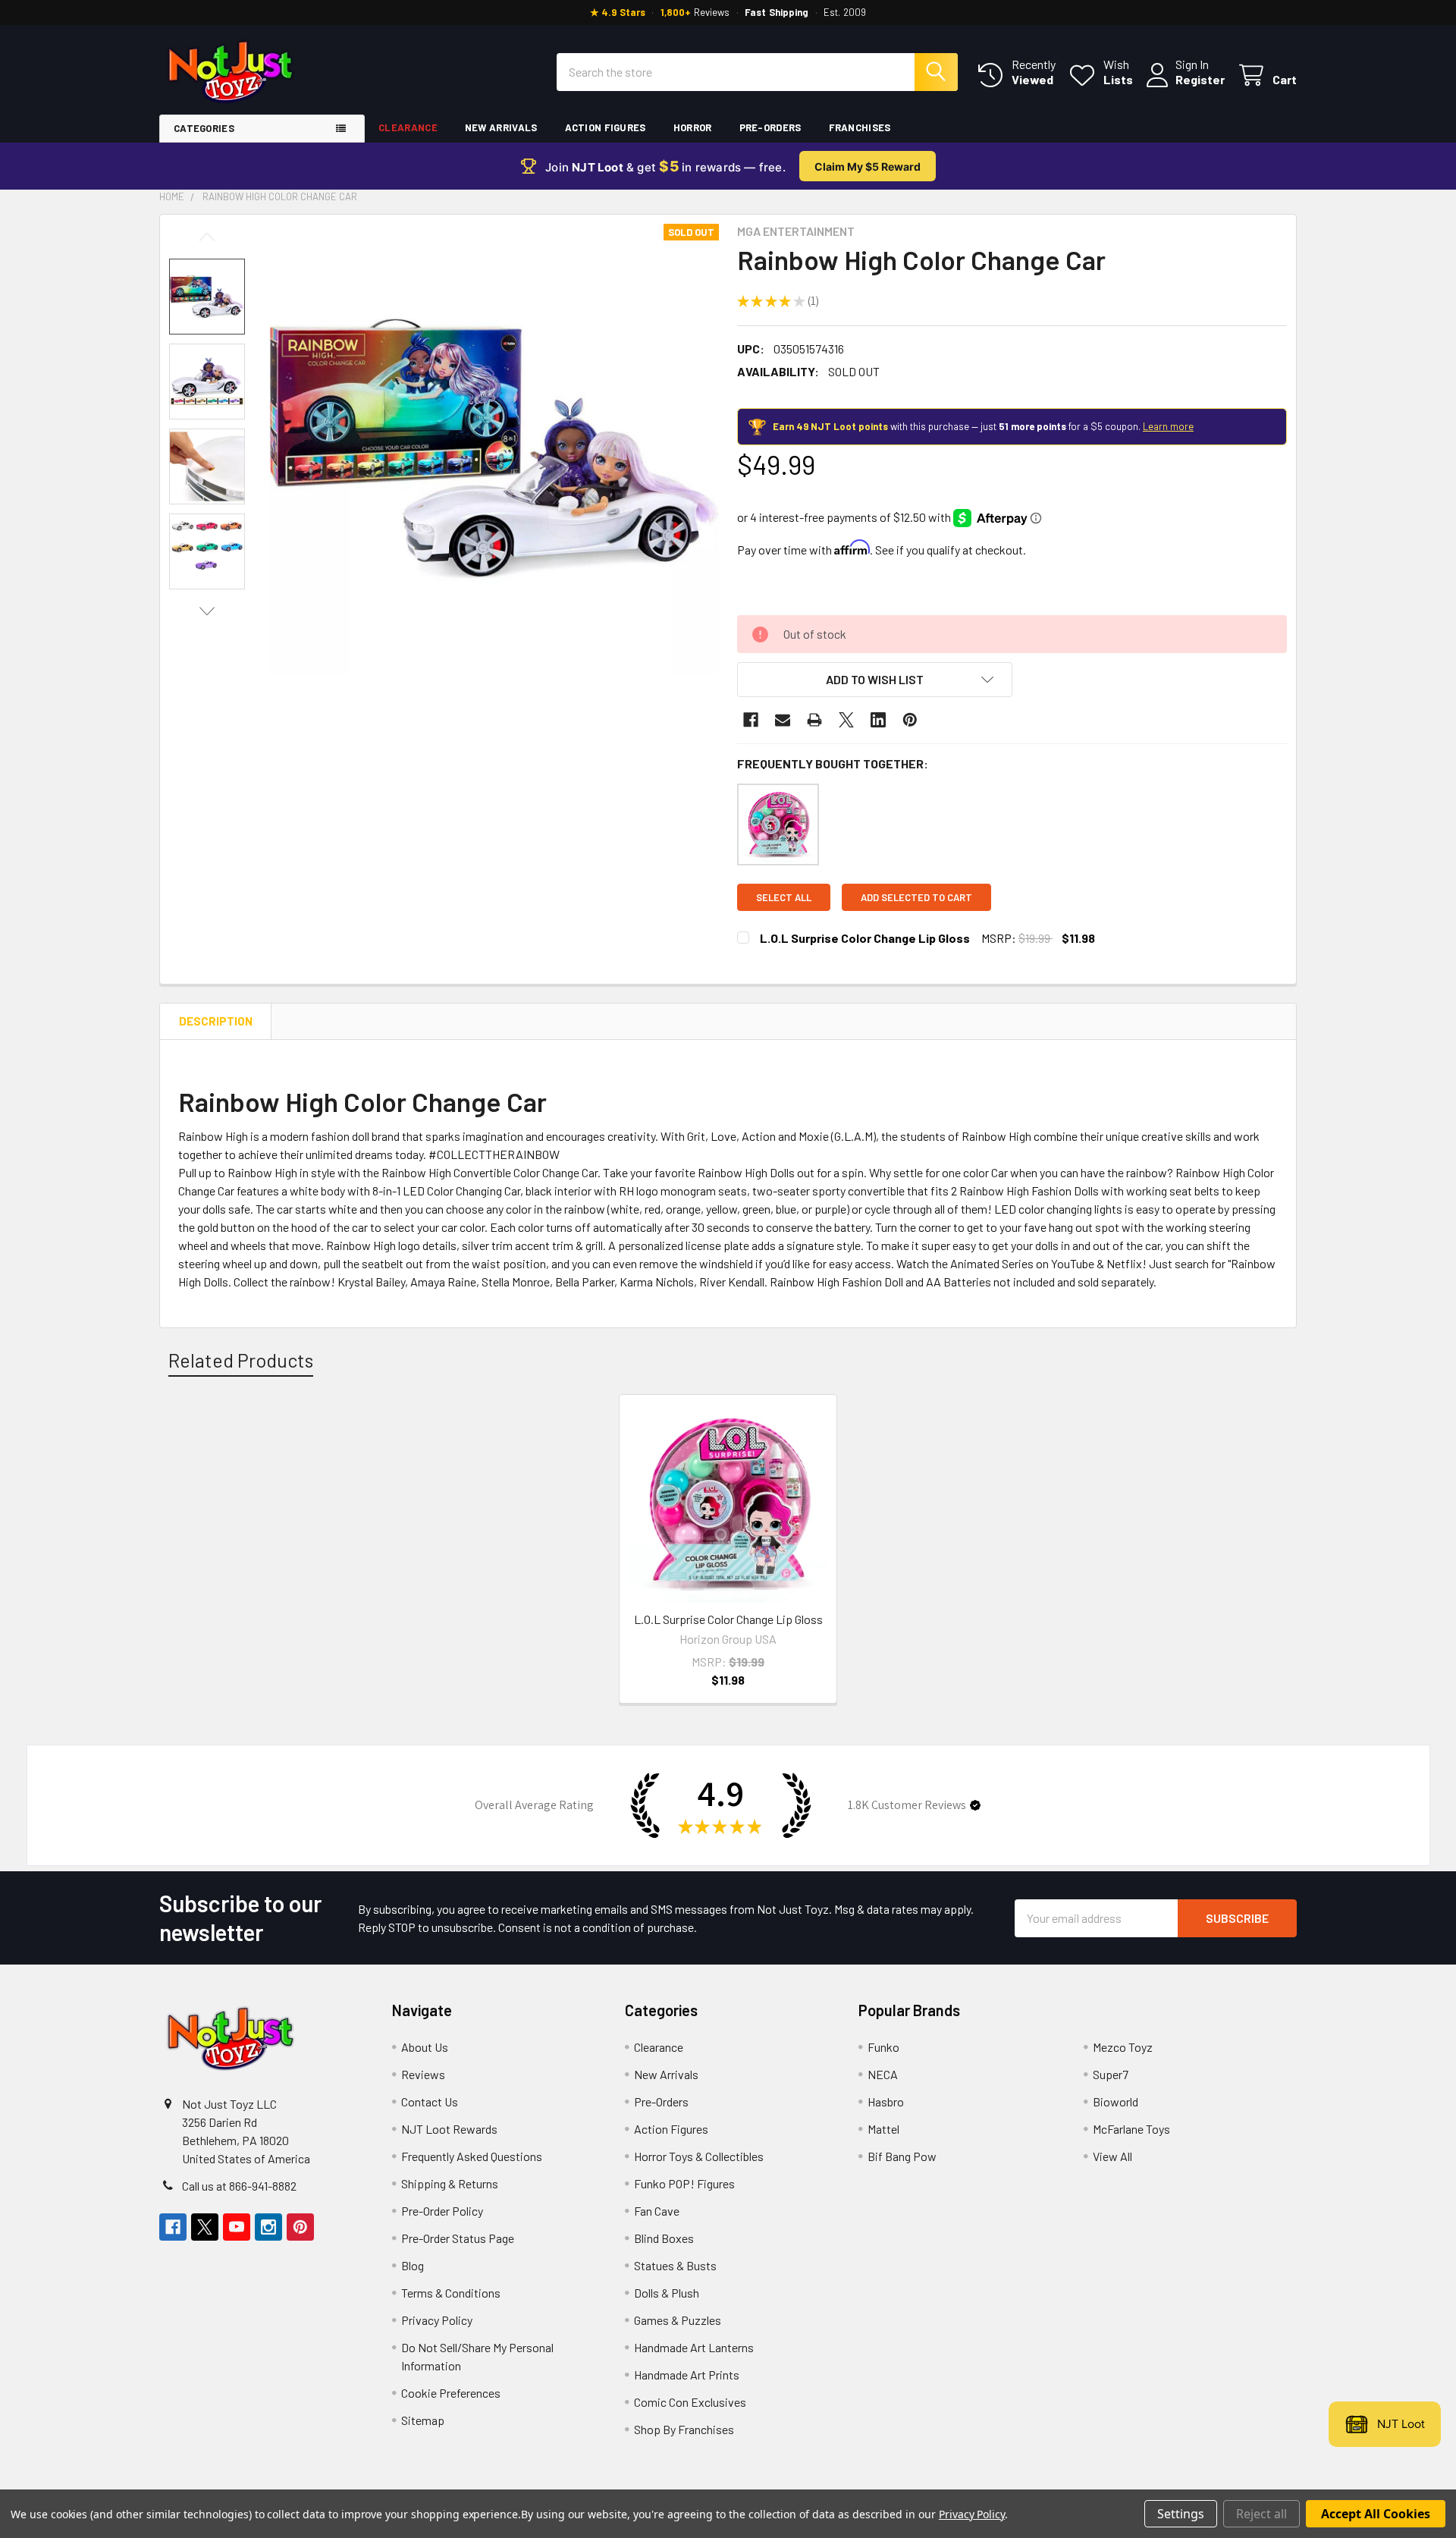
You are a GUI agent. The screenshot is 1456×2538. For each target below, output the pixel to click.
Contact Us (430, 2101)
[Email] (783, 720)
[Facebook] (751, 720)
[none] (494, 449)
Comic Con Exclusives (690, 2402)
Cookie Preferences (451, 2393)
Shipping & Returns (450, 2183)
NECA (883, 2074)
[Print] (814, 720)
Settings (1181, 2514)
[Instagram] (268, 2227)
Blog (413, 2265)
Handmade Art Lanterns (694, 2347)
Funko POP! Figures (684, 2183)
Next (207, 611)
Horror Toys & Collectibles (699, 2156)
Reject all (1261, 2514)
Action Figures (606, 127)
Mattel (883, 2129)
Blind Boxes (664, 2238)
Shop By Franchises (684, 2429)
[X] (846, 720)
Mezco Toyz (1123, 2047)
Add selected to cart (916, 897)
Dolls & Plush (667, 2293)
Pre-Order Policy (442, 2211)
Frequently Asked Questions (472, 2156)
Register (1200, 79)
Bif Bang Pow (902, 2156)
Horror (693, 127)
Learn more (1168, 426)
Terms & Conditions (451, 2293)
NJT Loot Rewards (449, 2129)
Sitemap (423, 2420)
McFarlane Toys (1131, 2129)
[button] (875, 680)
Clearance (408, 127)
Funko (883, 2047)
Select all (784, 897)
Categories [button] (204, 128)
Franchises (860, 127)
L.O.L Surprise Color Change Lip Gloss (865, 938)
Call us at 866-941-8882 (239, 2186)
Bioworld (1116, 2101)
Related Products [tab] (241, 1360)
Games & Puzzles (678, 2320)
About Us (425, 2047)
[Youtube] (237, 2227)
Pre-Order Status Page (458, 2238)
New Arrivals (501, 127)
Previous (207, 237)
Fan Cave (657, 2211)
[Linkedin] (878, 720)
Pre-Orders (770, 127)
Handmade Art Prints (687, 2375)
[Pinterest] (910, 720)
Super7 (1111, 2074)
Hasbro (886, 2101)
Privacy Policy (437, 2320)
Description (216, 1021)
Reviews (423, 2074)
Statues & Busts (675, 2265)
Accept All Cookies (1376, 2514)
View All (1112, 2156)
